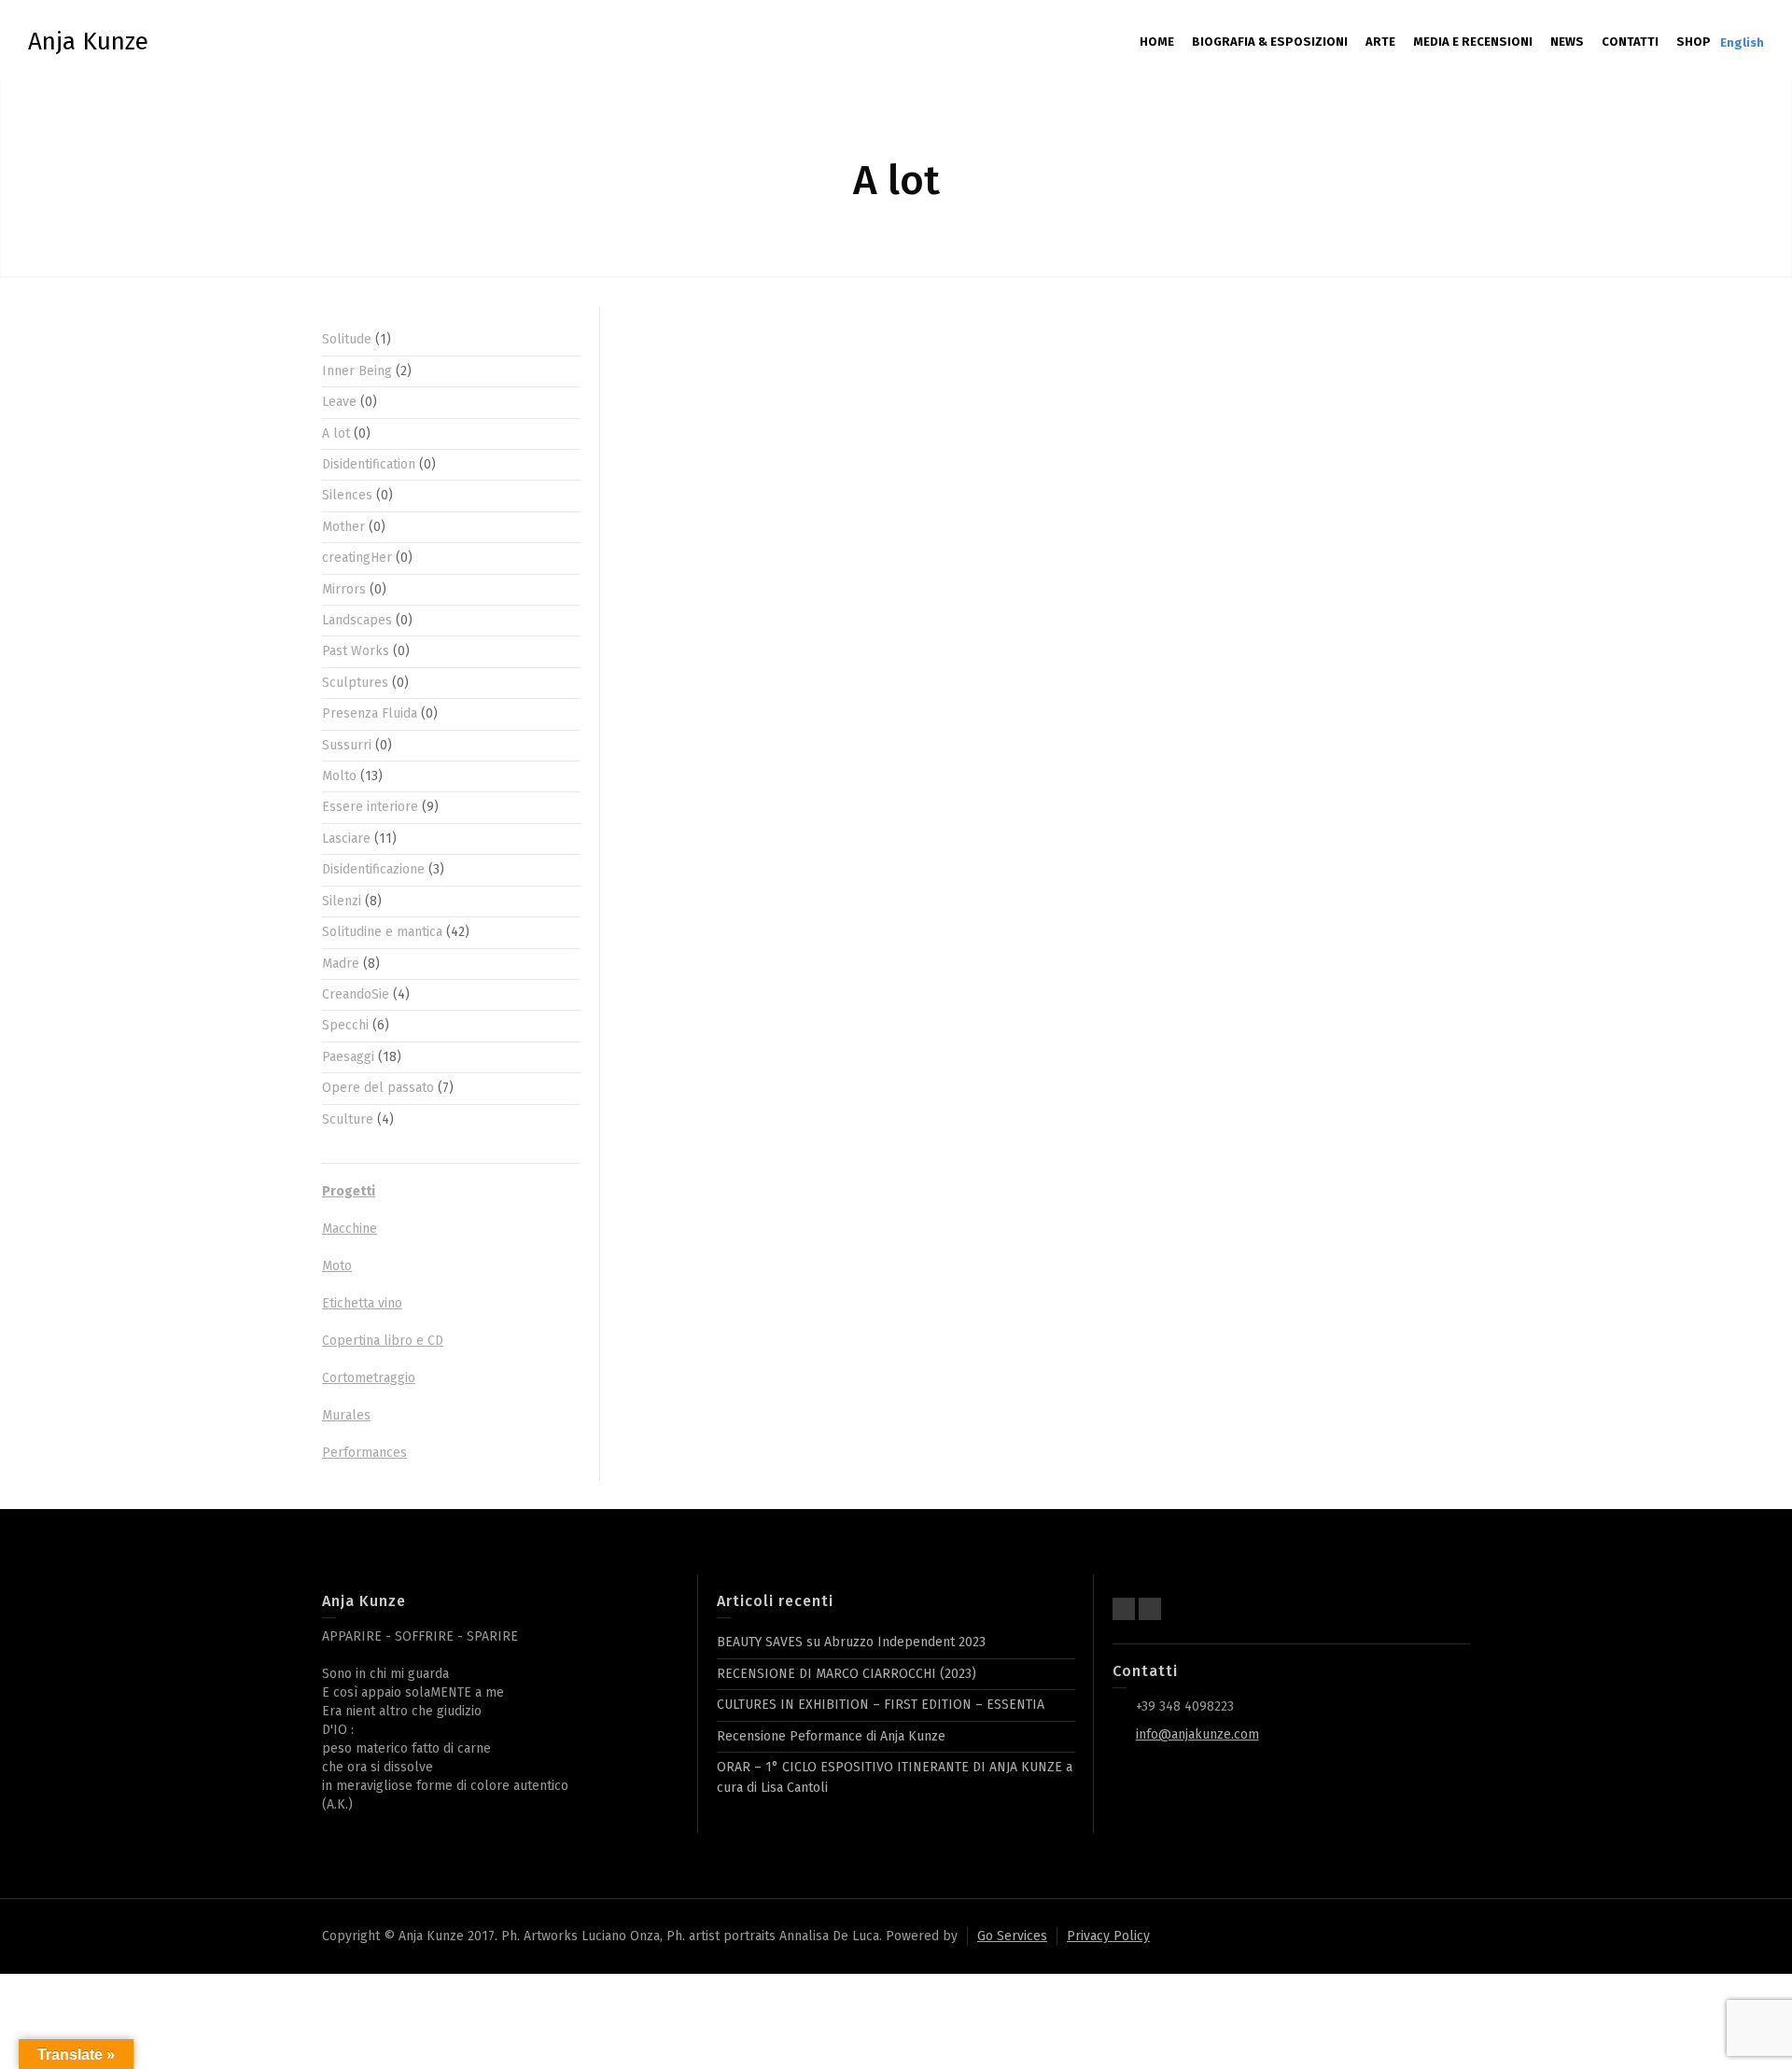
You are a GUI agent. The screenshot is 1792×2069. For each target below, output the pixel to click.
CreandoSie (356, 994)
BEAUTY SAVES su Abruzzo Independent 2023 (851, 1642)
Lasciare (346, 839)
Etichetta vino (362, 1303)
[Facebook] (1124, 1609)
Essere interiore (370, 807)
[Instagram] (1150, 1609)
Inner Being (357, 371)
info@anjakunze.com (1197, 1734)
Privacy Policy (1108, 1936)
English (1742, 42)
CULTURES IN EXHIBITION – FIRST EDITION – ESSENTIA (881, 1705)
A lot (336, 433)
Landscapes (357, 620)
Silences (347, 495)
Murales (346, 1415)
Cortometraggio (369, 1378)
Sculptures (355, 683)
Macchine (350, 1229)
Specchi (345, 1025)
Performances (364, 1453)
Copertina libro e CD (383, 1341)
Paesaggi (348, 1057)
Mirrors (344, 589)
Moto (337, 1266)
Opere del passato (378, 1088)
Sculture (348, 1119)
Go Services (1012, 1936)
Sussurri (347, 745)
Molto (339, 776)
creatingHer (357, 558)
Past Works (356, 651)
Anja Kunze (88, 42)
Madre (341, 964)
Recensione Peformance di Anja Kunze (831, 1736)
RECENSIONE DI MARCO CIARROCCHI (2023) (847, 1674)
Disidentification (369, 464)
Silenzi (342, 901)
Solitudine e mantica (382, 932)
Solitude (347, 339)
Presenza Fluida (370, 713)
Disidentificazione (373, 869)
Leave (339, 402)
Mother (343, 527)
